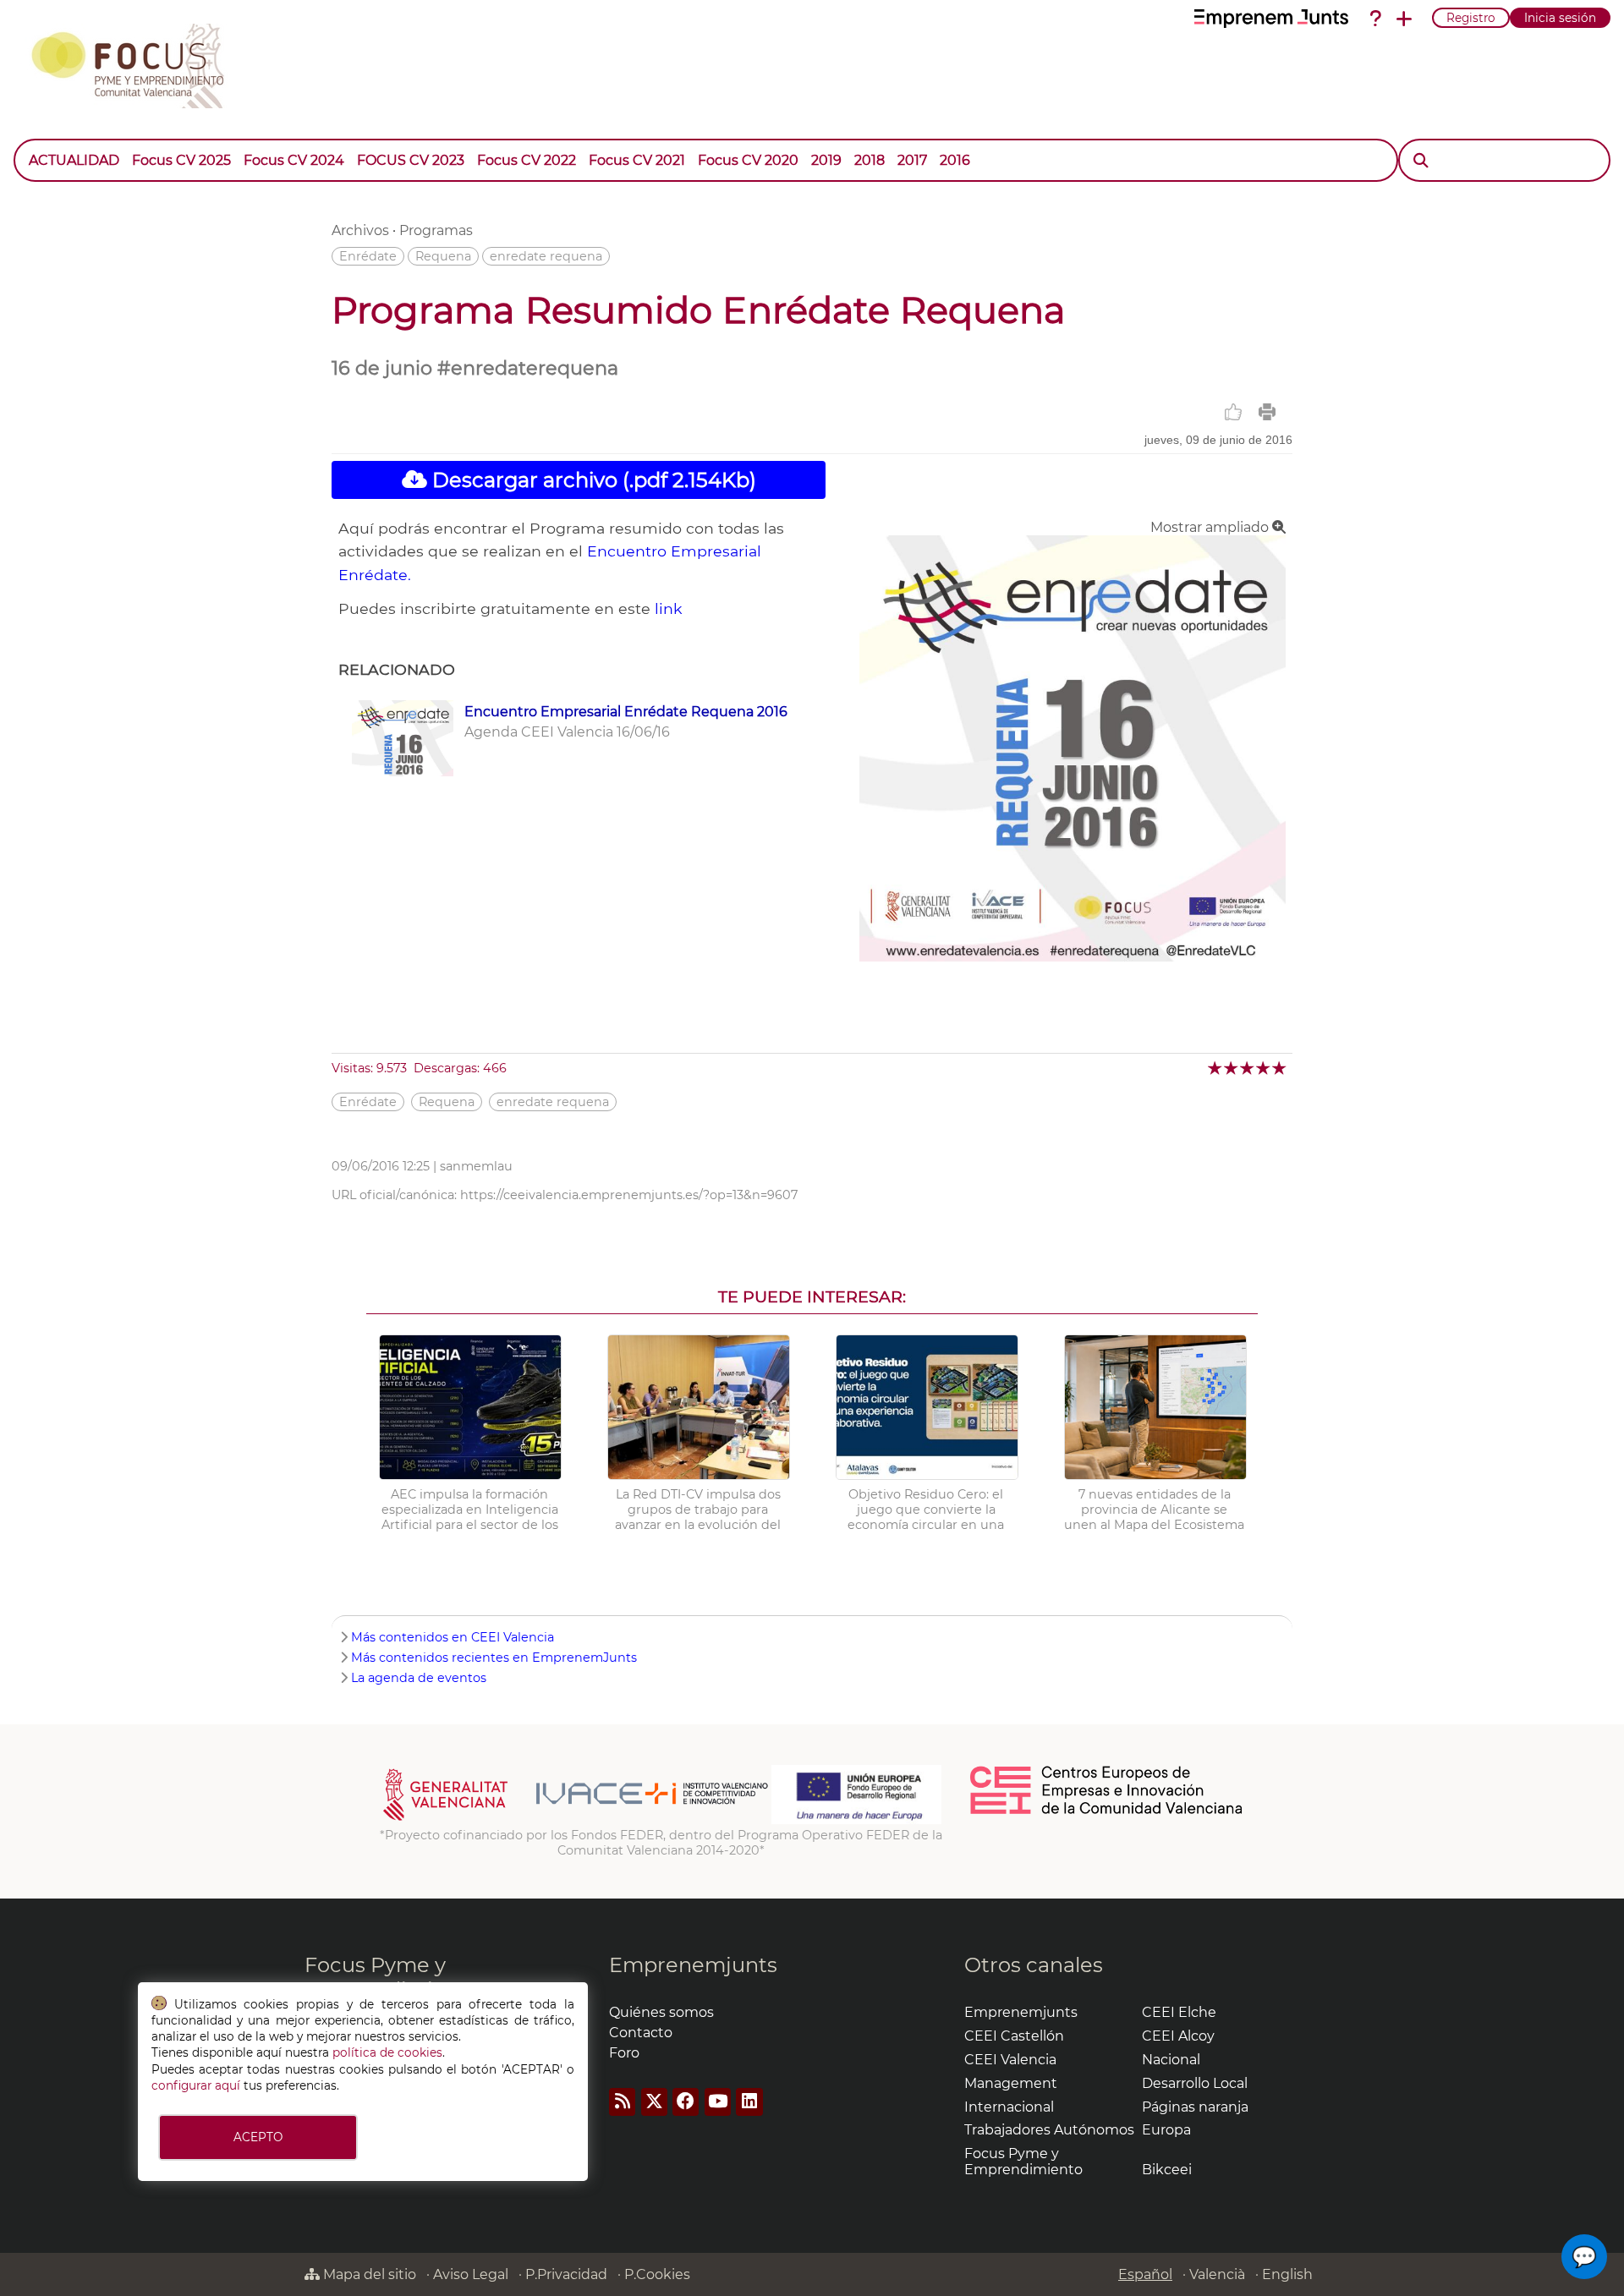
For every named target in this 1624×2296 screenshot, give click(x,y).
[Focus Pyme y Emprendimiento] (137, 63)
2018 (870, 160)
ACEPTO (258, 2137)
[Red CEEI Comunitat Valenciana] (1107, 1811)
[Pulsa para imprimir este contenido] (1267, 412)
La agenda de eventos (419, 1678)
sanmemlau (476, 1166)
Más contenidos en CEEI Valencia (453, 1637)
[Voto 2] (1232, 1068)
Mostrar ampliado (1211, 527)
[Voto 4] (1264, 1068)
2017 (912, 160)
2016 (955, 160)
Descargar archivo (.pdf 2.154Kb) (592, 480)
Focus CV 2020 (748, 160)
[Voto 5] (1280, 1068)
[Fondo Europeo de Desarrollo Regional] (856, 1820)
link (669, 608)
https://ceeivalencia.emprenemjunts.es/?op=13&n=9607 (629, 1195)
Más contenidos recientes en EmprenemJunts (494, 1658)
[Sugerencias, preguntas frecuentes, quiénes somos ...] (1375, 19)
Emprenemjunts (693, 1965)
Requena (443, 256)
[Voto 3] (1248, 1068)
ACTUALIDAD (74, 160)
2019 (826, 160)
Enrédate (368, 256)
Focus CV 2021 (637, 160)
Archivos (360, 230)
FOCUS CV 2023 (411, 160)
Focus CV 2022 (527, 160)
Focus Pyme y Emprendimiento (392, 1977)
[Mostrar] (983, 152)
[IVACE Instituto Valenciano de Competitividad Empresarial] (576, 1820)
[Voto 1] (1216, 1068)
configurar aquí (196, 2085)
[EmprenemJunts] (1271, 19)
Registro (1471, 18)
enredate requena (546, 256)
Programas (436, 230)
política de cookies (387, 2052)
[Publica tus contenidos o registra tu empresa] (1404, 19)
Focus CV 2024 (294, 160)
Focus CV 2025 (181, 160)
